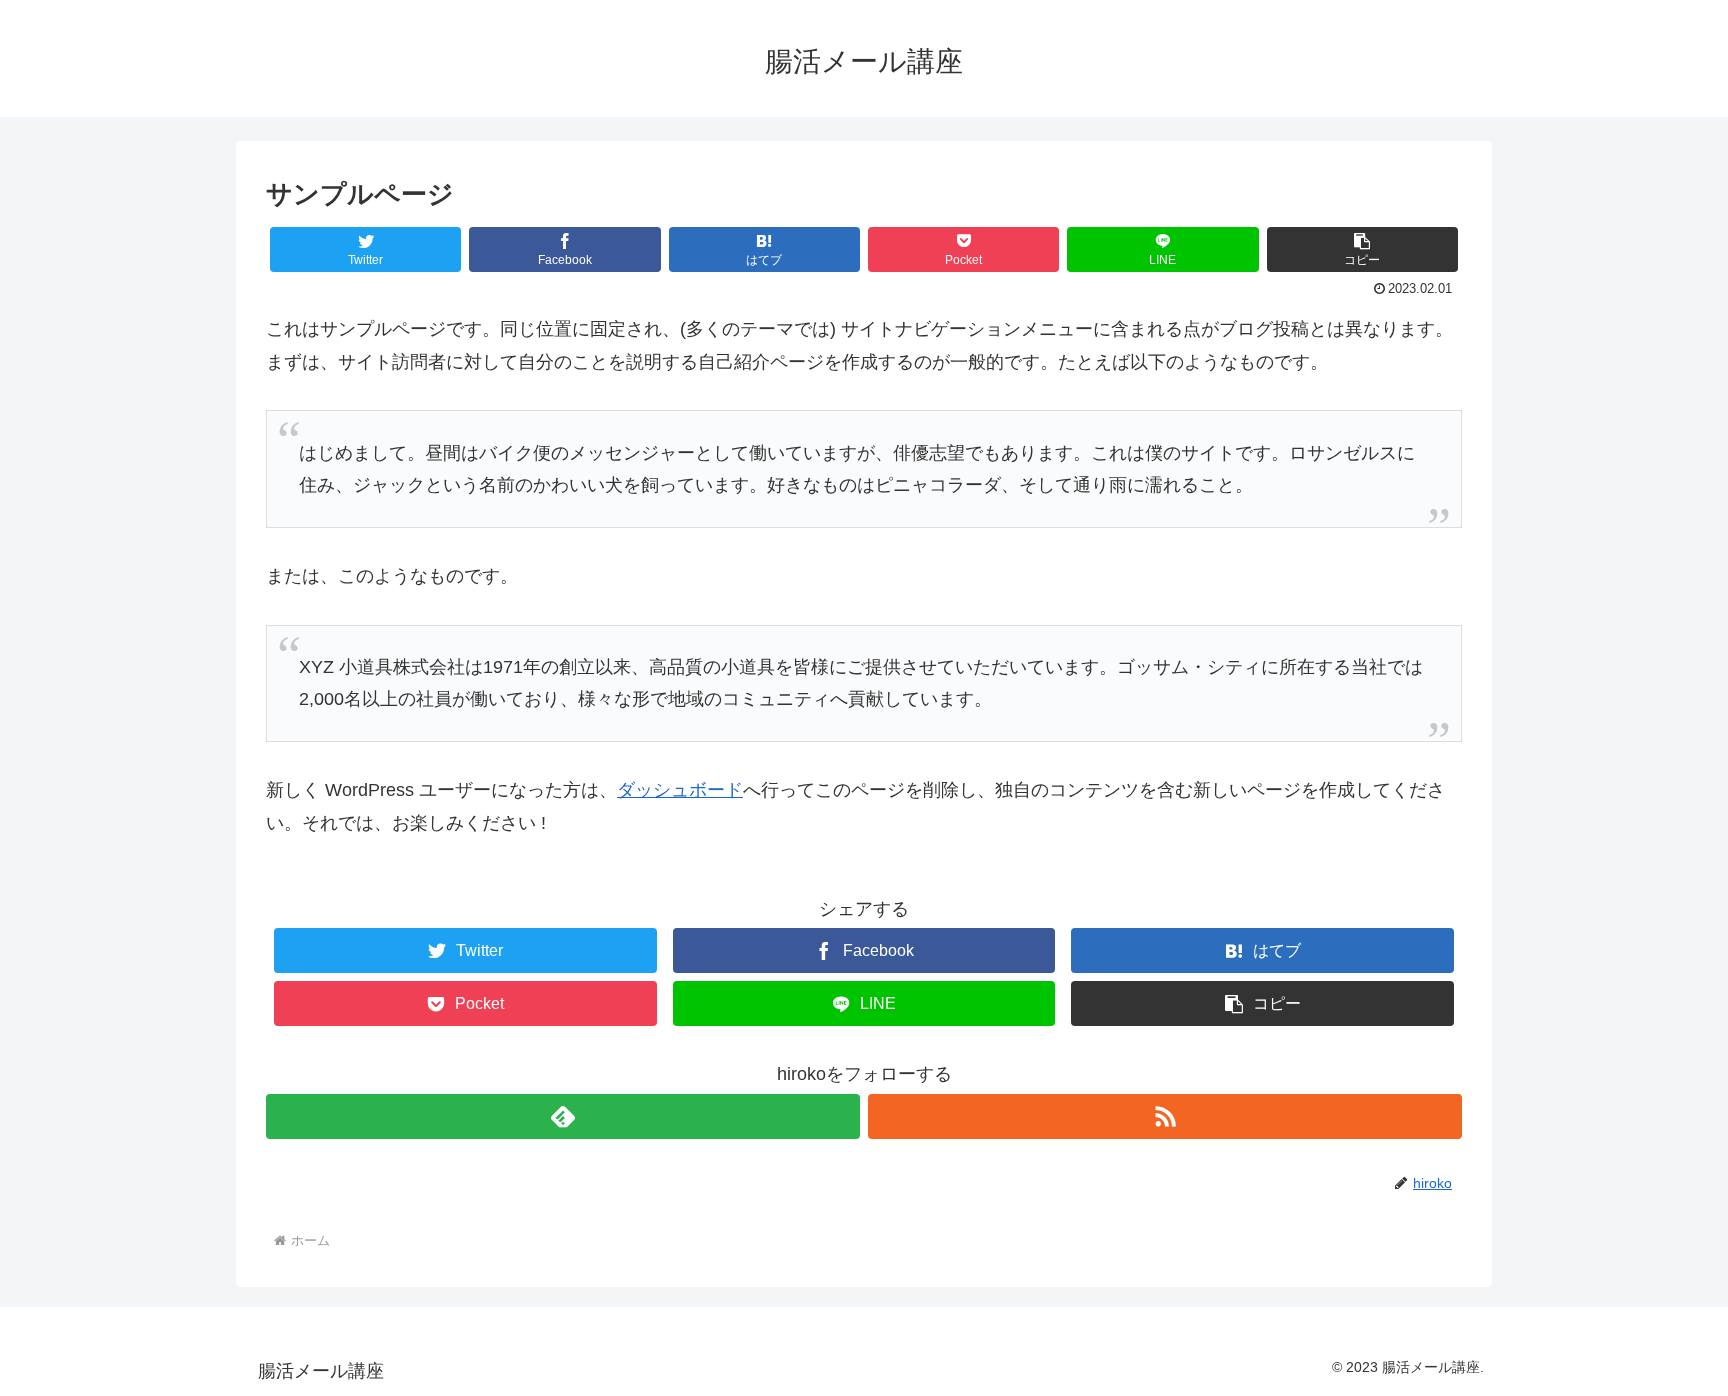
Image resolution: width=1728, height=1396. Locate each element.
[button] (1362, 249)
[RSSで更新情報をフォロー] (1165, 1116)
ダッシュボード (680, 790)
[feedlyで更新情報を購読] (563, 1116)
